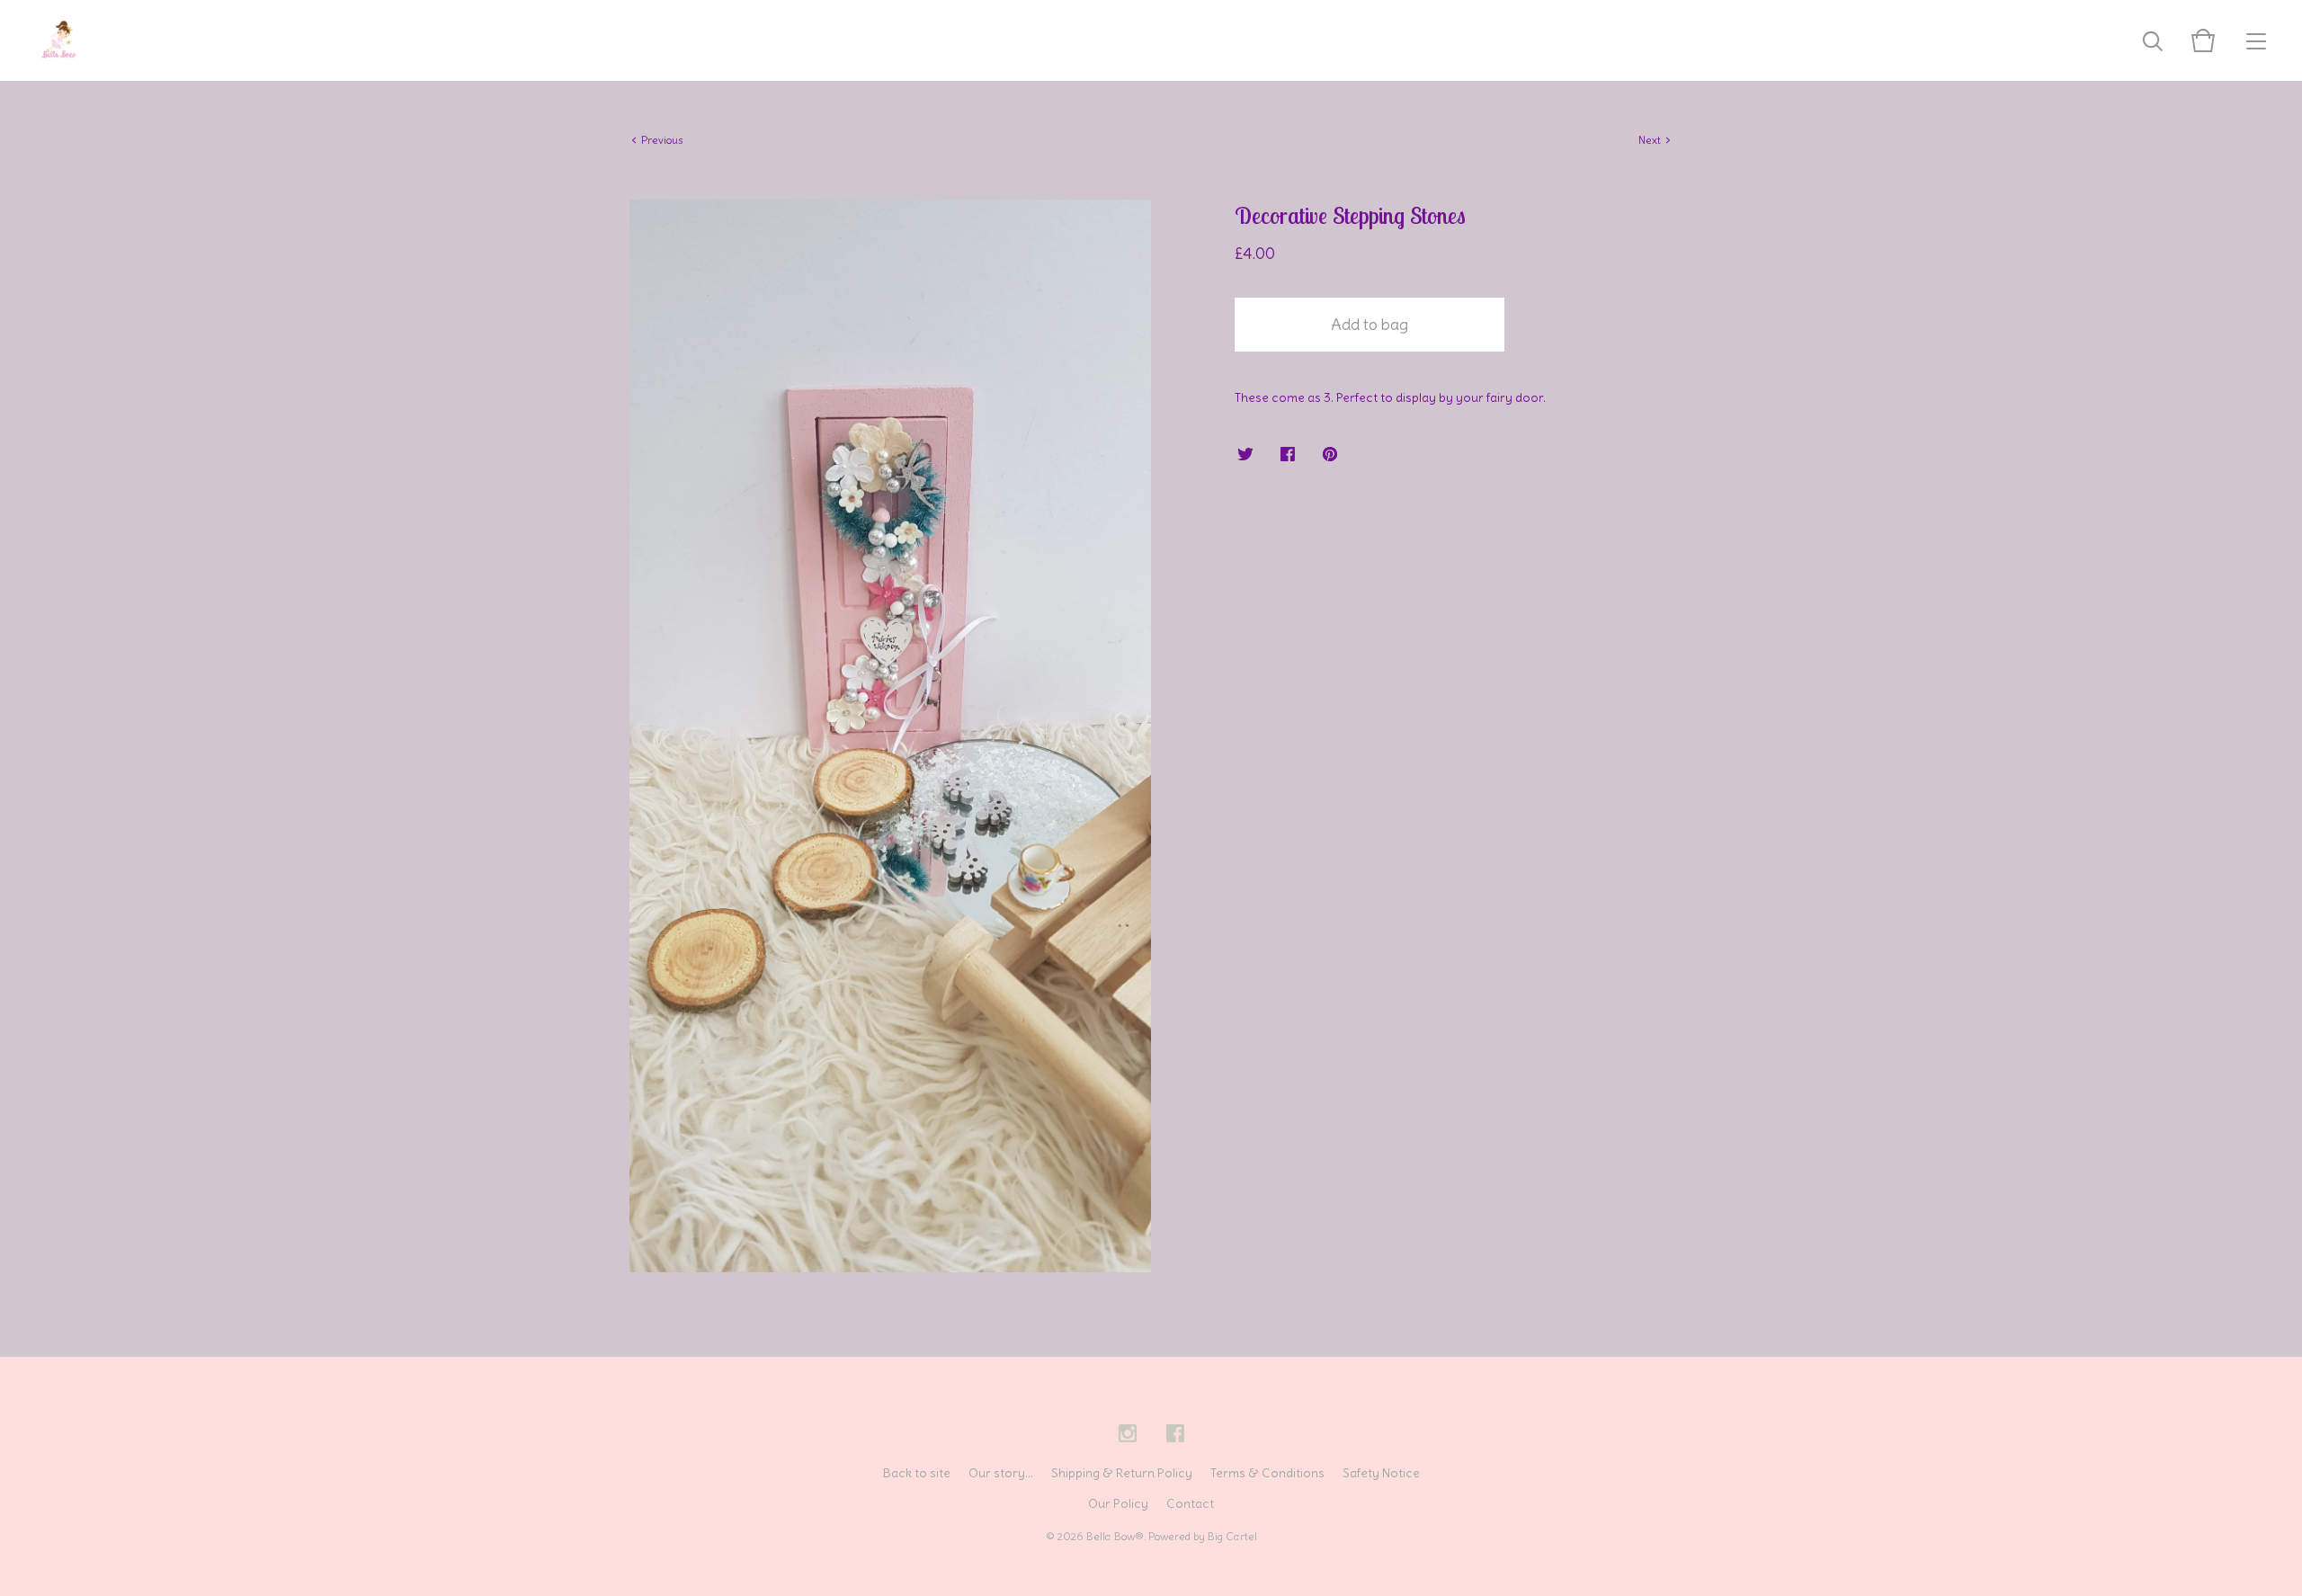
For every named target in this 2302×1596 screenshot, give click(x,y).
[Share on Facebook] (1288, 455)
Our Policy (1118, 1503)
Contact (1190, 1503)
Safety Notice (1381, 1473)
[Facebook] (1175, 1434)
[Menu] (2256, 40)
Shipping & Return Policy (1122, 1473)
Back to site (916, 1473)
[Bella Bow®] (58, 40)
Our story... (1001, 1473)
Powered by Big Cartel (1203, 1536)
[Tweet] (1245, 455)
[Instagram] (1128, 1434)
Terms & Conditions (1267, 1473)
